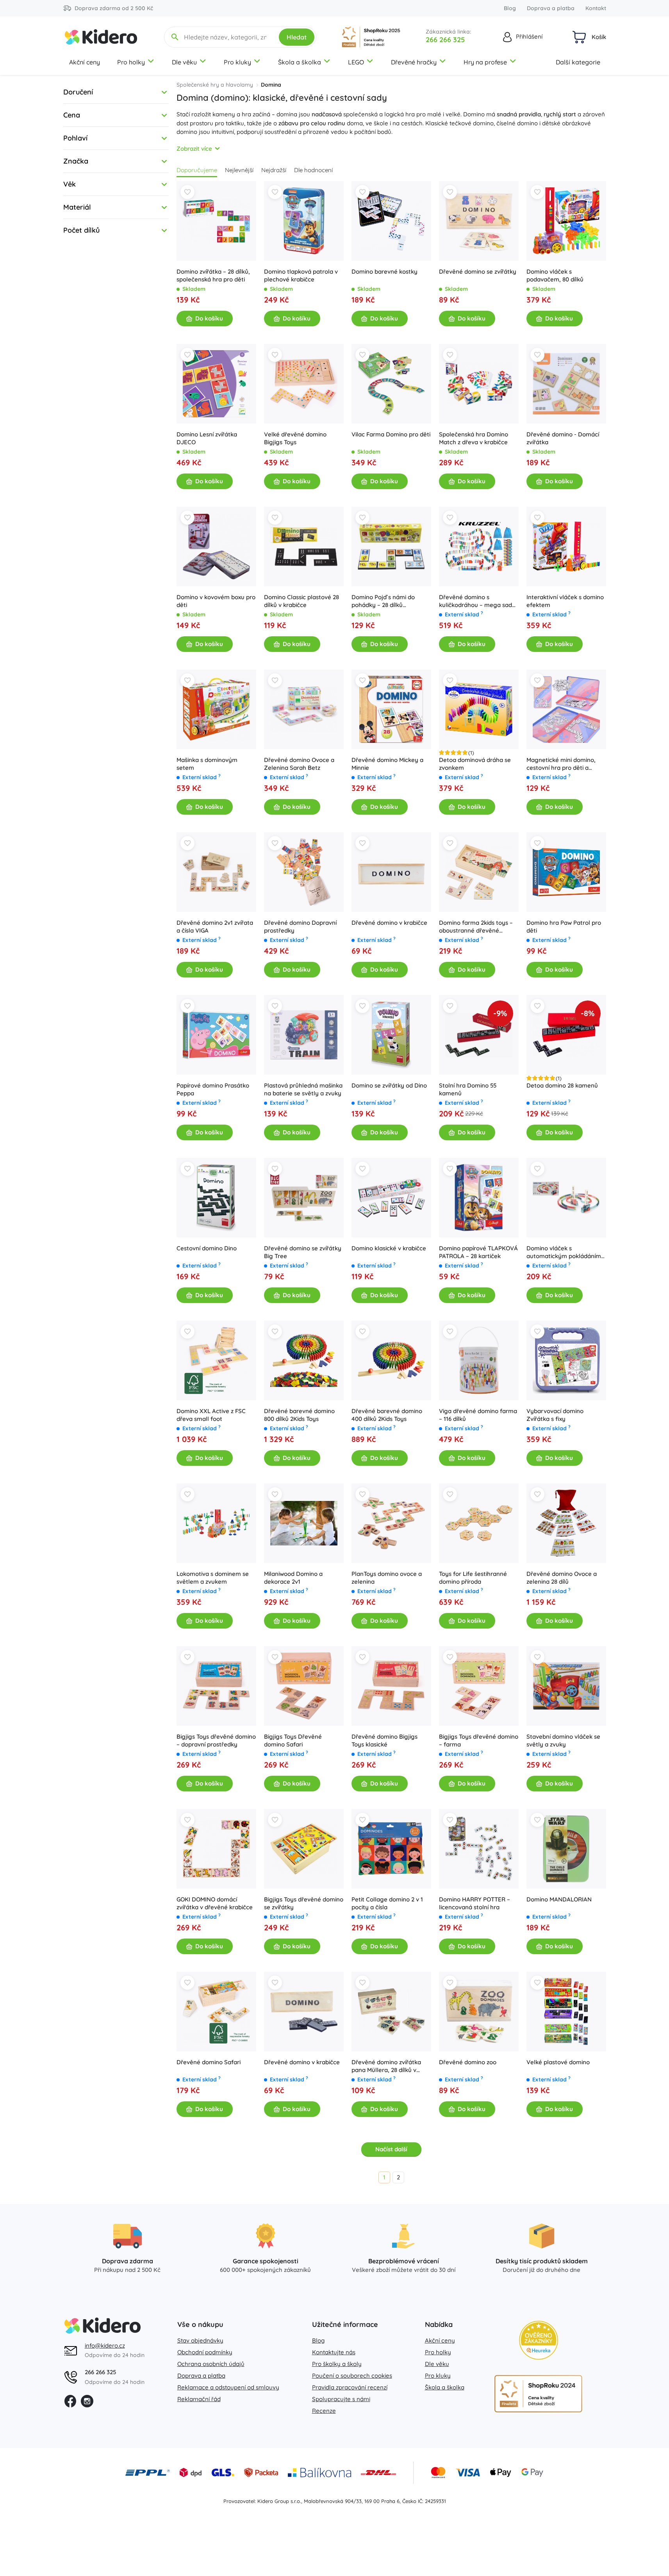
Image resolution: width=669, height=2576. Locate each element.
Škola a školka (300, 62)
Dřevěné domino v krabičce (389, 923)
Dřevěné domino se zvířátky (478, 271)
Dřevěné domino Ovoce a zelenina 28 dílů (562, 1578)
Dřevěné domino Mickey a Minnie (387, 764)
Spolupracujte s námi (341, 2399)
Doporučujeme (197, 170)
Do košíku (209, 318)
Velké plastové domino (558, 2062)
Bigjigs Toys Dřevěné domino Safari (293, 1740)
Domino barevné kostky (384, 271)
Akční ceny (85, 62)
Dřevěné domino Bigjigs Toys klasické (384, 1740)
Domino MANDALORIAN (559, 1899)
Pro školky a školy (337, 2364)
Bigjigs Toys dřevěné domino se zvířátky (304, 1903)
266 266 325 (445, 40)
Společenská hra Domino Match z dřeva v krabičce (474, 438)
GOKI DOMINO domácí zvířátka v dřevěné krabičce (215, 1903)
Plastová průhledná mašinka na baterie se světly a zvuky (303, 1089)
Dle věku (184, 62)
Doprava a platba (551, 8)
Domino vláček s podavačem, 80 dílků (555, 275)
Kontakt (596, 8)
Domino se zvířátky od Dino (389, 1085)
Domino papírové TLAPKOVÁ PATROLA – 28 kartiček (478, 1252)
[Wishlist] (187, 192)
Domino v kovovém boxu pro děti (216, 601)
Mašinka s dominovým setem (207, 764)
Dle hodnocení (313, 170)
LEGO (356, 62)
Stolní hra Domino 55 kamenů (468, 1089)
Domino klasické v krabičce (389, 1248)
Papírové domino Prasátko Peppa (213, 1089)
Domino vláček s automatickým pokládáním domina (564, 1252)
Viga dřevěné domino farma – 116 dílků (478, 1415)
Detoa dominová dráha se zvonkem (475, 764)
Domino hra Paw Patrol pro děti (564, 927)
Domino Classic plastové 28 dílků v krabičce (301, 601)
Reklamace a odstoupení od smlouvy (228, 2387)
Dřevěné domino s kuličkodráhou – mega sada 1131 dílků (477, 601)
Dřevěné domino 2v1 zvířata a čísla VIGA (215, 927)
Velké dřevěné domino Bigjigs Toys (295, 438)
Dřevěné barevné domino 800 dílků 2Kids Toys (299, 1415)
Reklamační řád (199, 2399)
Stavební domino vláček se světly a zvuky (563, 1740)
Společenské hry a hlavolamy (215, 85)
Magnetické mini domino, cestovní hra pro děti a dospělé (561, 764)
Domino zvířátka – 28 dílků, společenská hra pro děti (213, 275)
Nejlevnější (239, 170)
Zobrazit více (194, 149)
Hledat (297, 37)
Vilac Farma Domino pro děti (391, 434)
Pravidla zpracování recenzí (350, 2387)
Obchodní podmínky (205, 2352)
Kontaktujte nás (334, 2352)
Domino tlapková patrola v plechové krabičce (301, 275)
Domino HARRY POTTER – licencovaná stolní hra (475, 1903)
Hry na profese (485, 62)
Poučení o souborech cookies (352, 2376)
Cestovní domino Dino (207, 1248)
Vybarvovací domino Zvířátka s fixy (555, 1415)
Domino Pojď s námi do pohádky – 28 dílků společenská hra (383, 601)
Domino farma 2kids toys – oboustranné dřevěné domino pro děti (476, 927)
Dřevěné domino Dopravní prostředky (300, 927)
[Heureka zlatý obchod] (539, 2340)
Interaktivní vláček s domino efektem (565, 601)
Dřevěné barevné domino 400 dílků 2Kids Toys (387, 1415)
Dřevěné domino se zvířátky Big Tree (303, 1252)
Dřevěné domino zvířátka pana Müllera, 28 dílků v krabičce (386, 2066)
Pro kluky (237, 62)
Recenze (324, 2411)
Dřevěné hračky (414, 62)
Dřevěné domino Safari (209, 2062)
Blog (510, 8)
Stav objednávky (200, 2340)
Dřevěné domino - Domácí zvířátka (563, 438)
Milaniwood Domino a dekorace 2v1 (293, 1578)
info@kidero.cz (105, 2345)
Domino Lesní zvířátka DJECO (207, 438)
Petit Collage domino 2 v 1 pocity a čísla (387, 1903)
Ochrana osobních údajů (211, 2364)
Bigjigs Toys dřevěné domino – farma (479, 1740)
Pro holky (131, 62)
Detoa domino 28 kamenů (562, 1085)
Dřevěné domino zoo (468, 2062)
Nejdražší (274, 170)
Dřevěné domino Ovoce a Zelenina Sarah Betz (299, 764)
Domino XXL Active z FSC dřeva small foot (211, 1415)
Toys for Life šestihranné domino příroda (473, 1578)
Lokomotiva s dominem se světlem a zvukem (213, 1578)
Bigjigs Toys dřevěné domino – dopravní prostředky (216, 1740)
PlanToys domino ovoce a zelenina (387, 1578)
